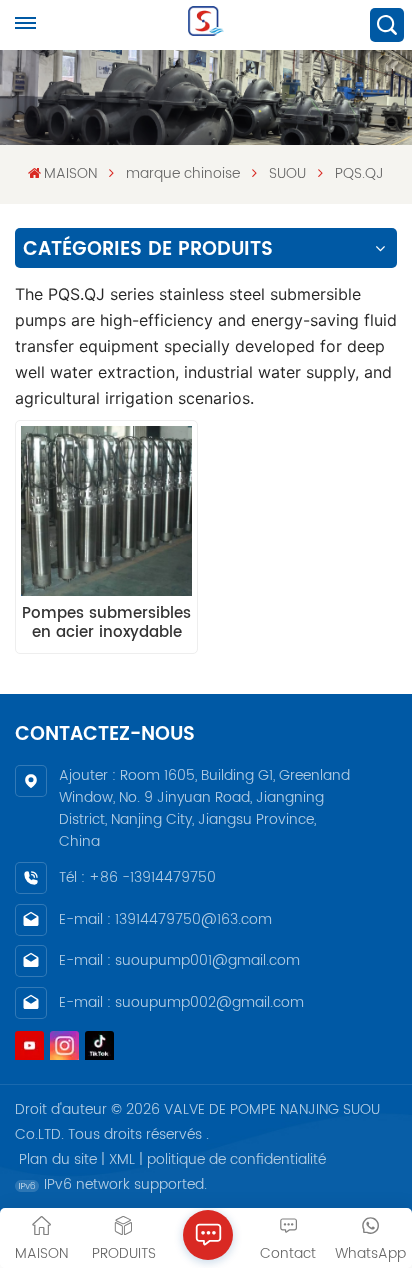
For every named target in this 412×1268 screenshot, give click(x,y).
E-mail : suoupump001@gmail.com (179, 960)
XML (122, 1159)
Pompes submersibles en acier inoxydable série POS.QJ (106, 623)
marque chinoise (183, 173)
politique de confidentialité (236, 1159)
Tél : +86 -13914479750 (137, 877)
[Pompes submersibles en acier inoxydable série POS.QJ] (106, 511)
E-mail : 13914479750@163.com (165, 919)
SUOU (287, 173)
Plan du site (58, 1159)
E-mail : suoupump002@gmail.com (181, 1002)
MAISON (70, 173)
